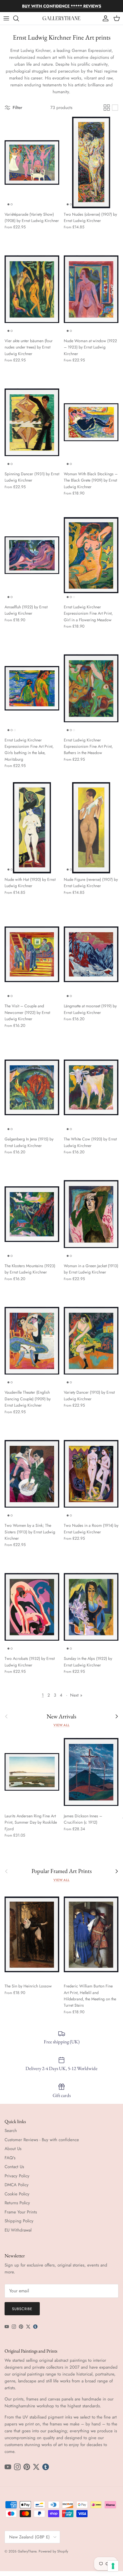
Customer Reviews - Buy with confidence (42, 2140)
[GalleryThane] (62, 18)
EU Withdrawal (18, 2230)
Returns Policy (17, 2203)
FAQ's (10, 2158)
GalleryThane (27, 2551)
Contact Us (14, 2167)
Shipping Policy (19, 2221)
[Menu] (6, 18)
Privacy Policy (17, 2176)
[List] (115, 108)
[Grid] (107, 108)
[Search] (19, 18)
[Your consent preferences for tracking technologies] (113, 2566)
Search (11, 2131)
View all (61, 1725)
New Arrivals (61, 1717)
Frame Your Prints (21, 2212)
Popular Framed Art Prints (62, 1871)
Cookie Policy (17, 2194)
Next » (76, 1695)
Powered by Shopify (53, 2551)
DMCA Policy (17, 2185)
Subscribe (22, 2309)
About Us (13, 2149)
